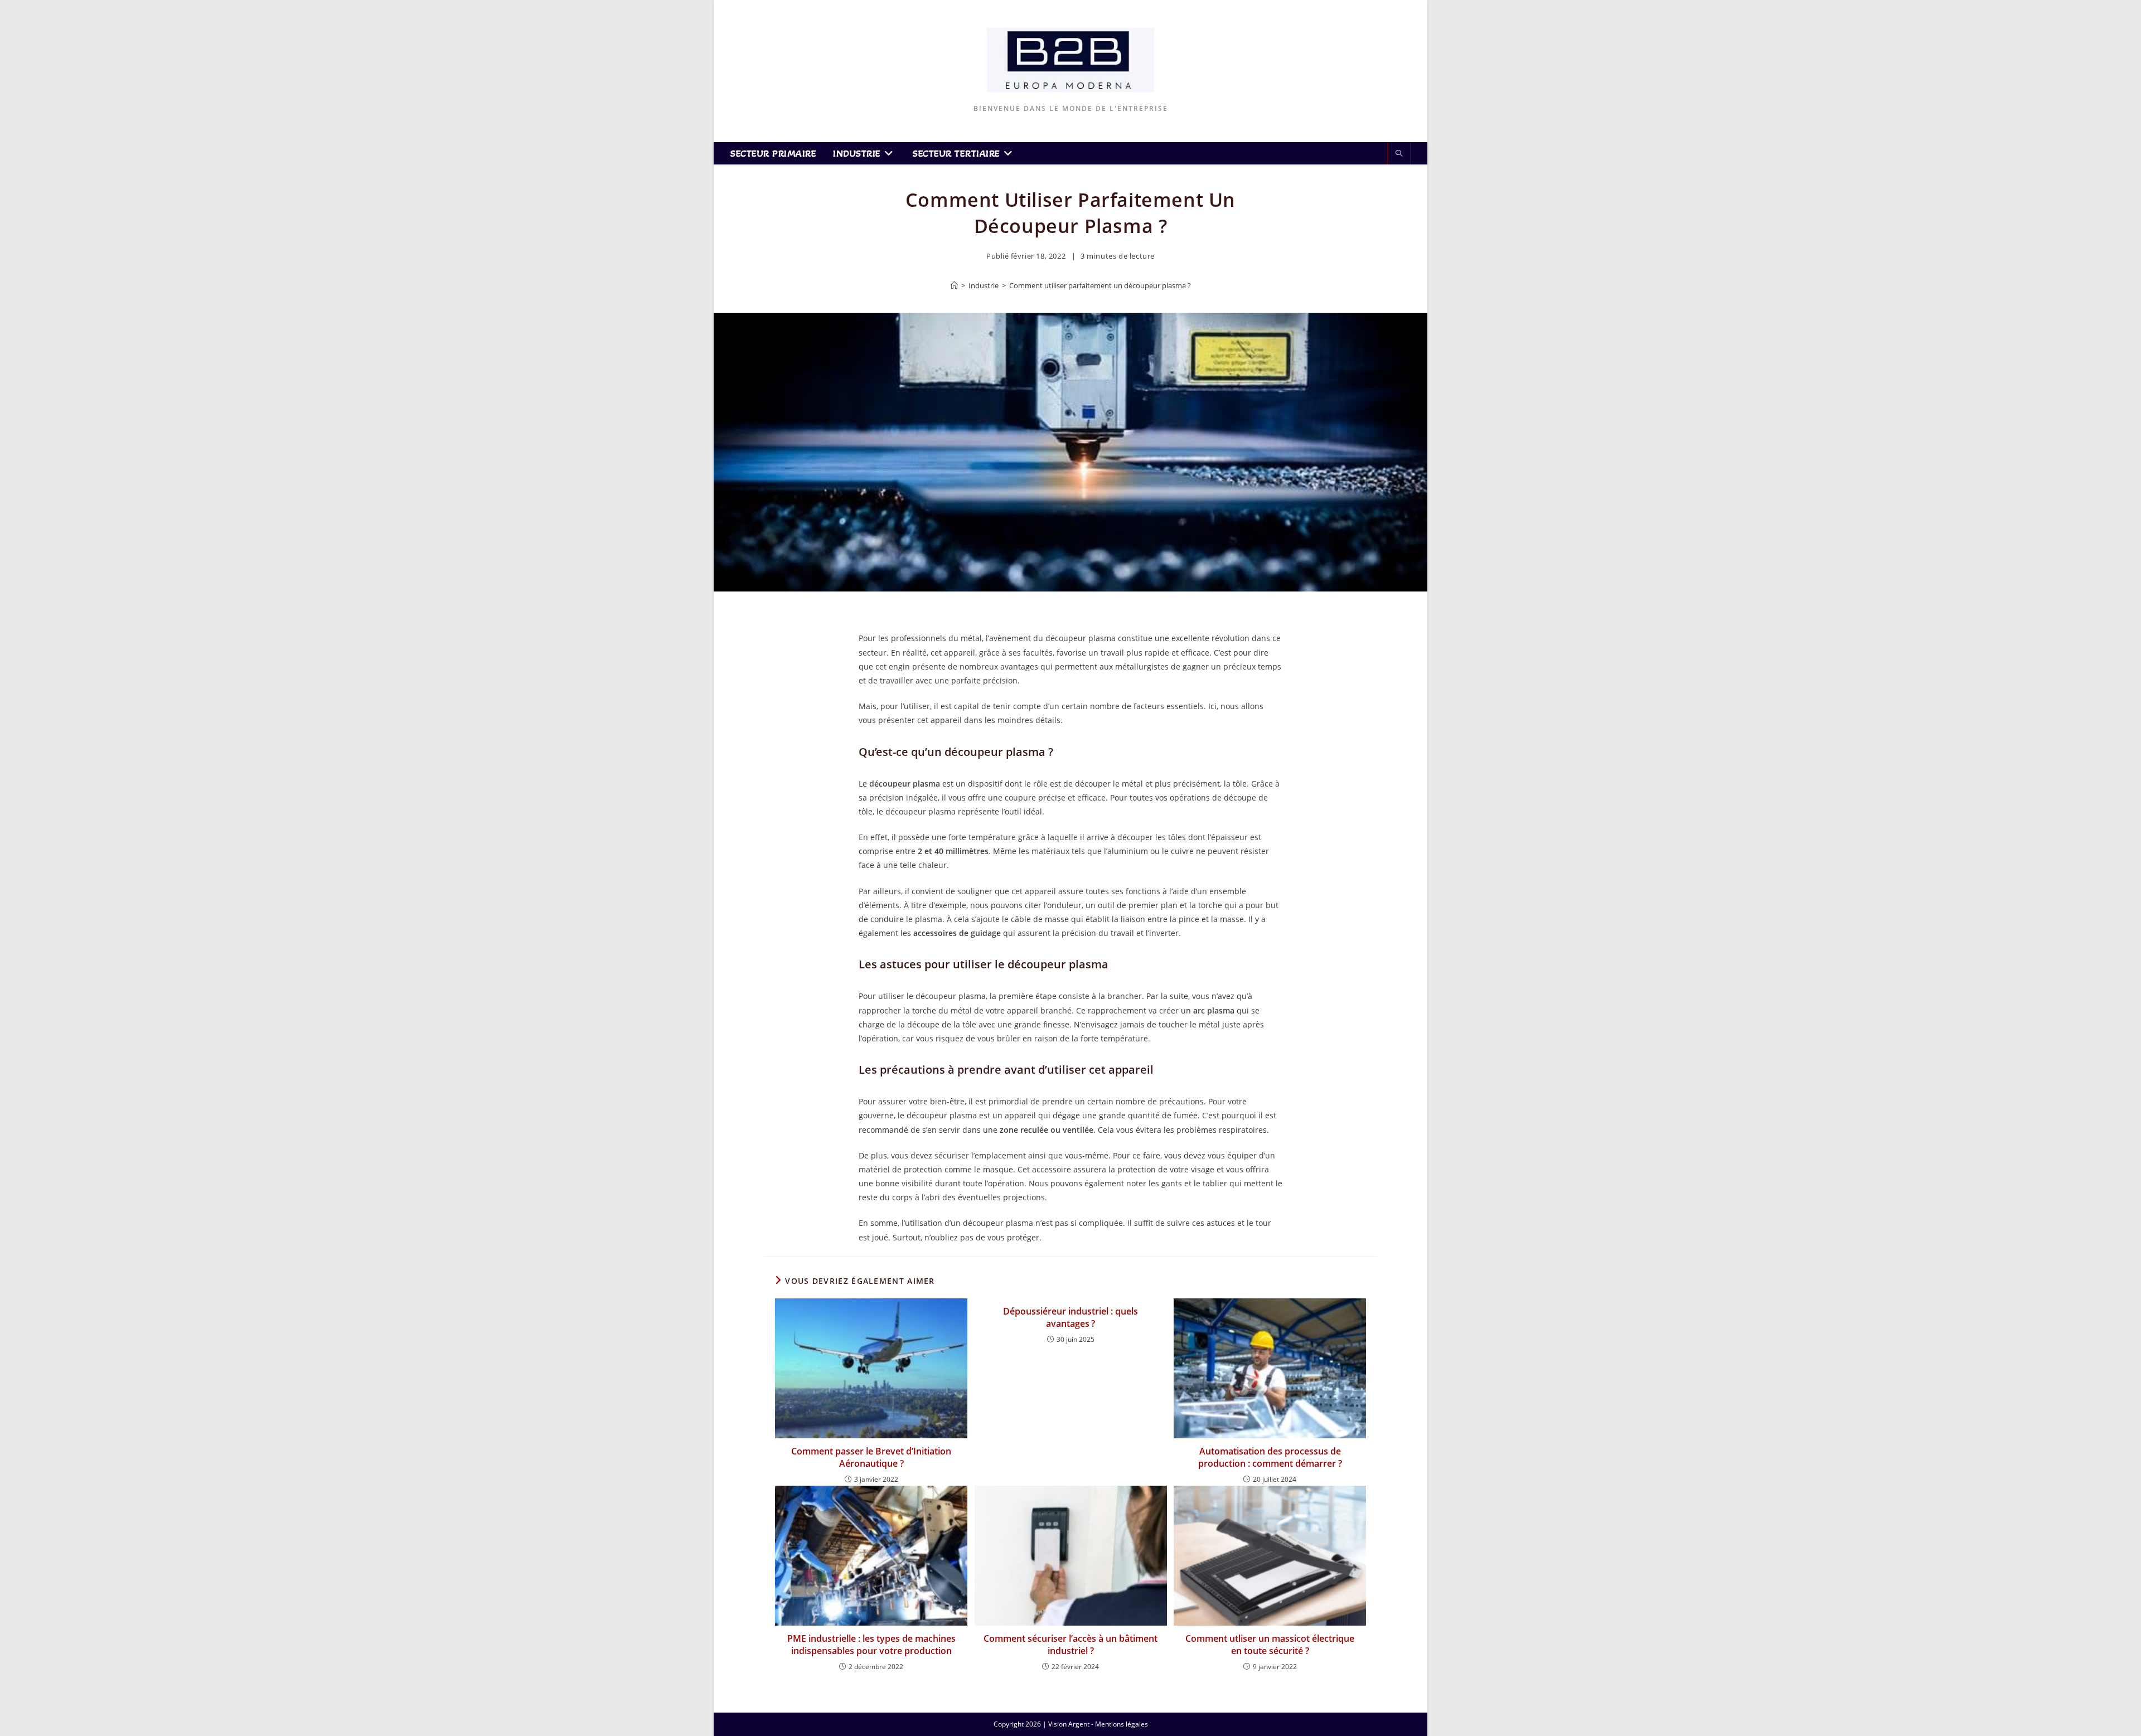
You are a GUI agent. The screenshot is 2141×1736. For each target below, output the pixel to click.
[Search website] (1399, 154)
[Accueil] (954, 285)
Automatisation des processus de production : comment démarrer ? (1270, 1457)
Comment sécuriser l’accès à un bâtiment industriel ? (1070, 1645)
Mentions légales (1122, 1724)
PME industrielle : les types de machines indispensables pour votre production (871, 1645)
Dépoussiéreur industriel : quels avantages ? (1070, 1317)
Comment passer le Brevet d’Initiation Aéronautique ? (871, 1457)
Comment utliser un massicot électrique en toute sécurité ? (1270, 1645)
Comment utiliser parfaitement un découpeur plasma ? (1100, 285)
